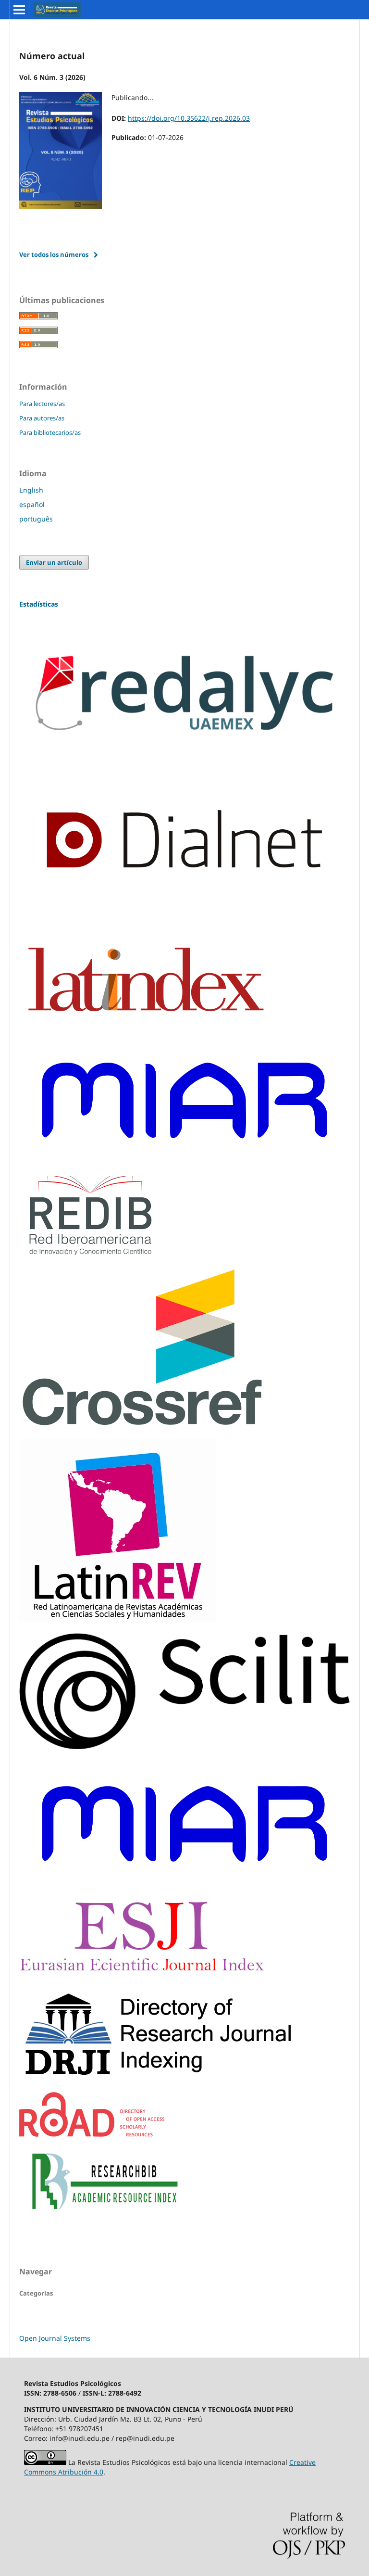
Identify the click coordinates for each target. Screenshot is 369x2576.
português (36, 519)
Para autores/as (42, 418)
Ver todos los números (54, 254)
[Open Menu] (19, 10)
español (32, 504)
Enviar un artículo (54, 562)
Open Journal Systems (55, 2338)
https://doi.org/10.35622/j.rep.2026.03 (189, 118)
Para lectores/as (42, 404)
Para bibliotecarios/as (50, 432)
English (31, 490)
